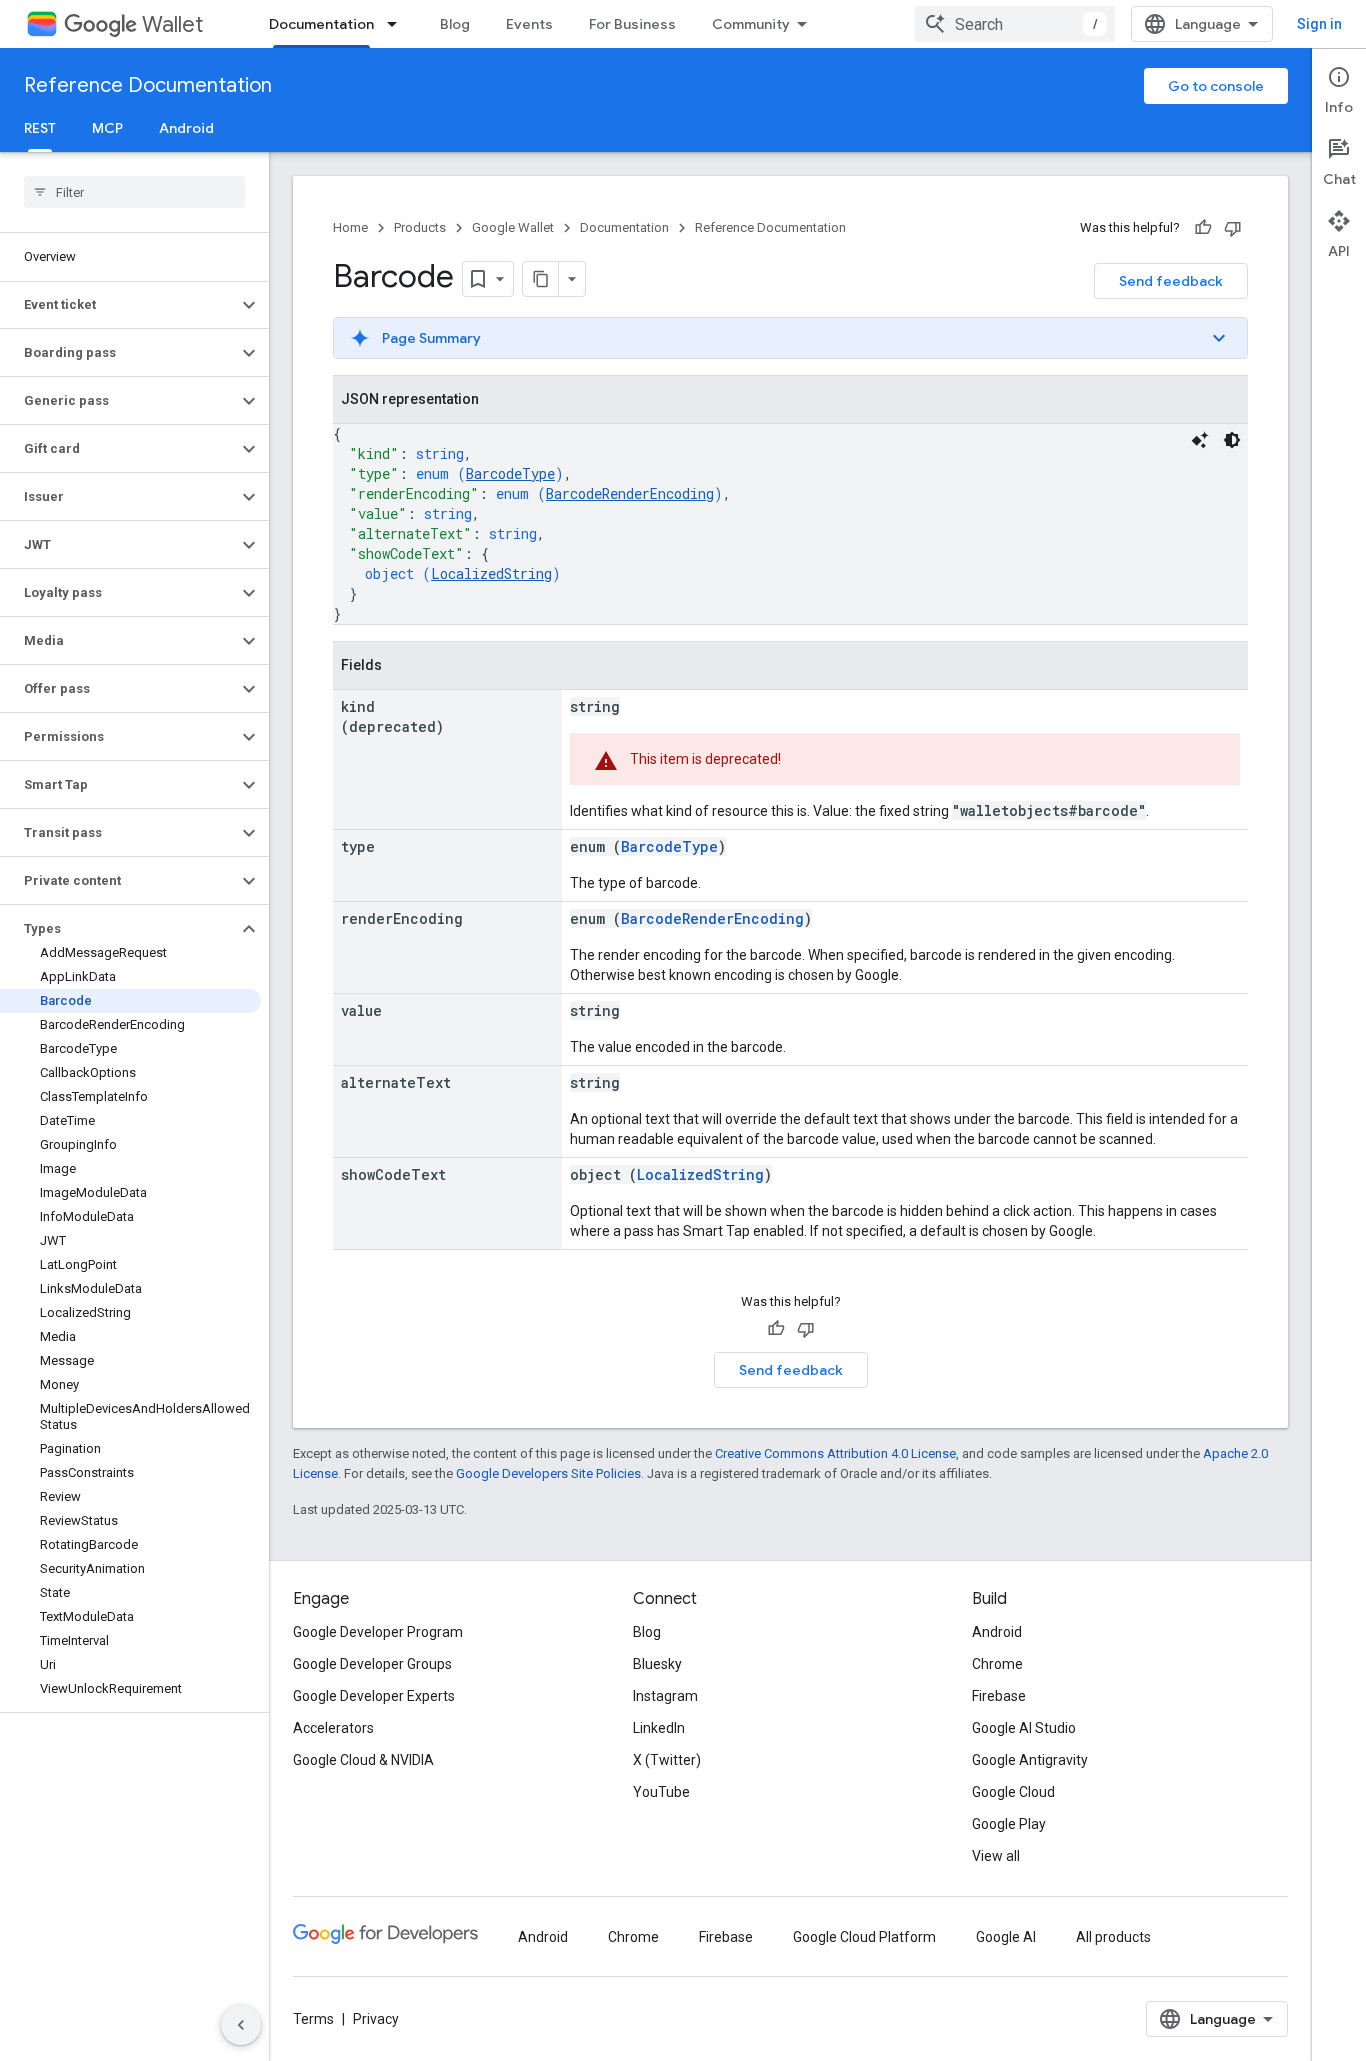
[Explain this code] (1200, 440)
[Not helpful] (1233, 228)
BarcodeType (510, 473)
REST (40, 128)
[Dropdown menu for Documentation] (398, 24)
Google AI (1006, 1937)
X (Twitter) (667, 1760)
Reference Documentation (148, 85)
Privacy (376, 2019)
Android (186, 128)
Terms (313, 2019)
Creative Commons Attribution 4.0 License (835, 1453)
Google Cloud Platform (864, 1937)
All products (1113, 1937)
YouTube (661, 1792)
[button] (118, 305)
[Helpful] (1203, 228)
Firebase (999, 1696)
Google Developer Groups (372, 1664)
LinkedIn (659, 1728)
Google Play (1009, 1824)
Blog (455, 24)
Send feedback (1171, 281)
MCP (107, 128)
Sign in (1319, 24)
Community (751, 24)
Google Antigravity (1030, 1760)
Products (420, 227)
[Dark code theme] (1232, 440)
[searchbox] (134, 192)
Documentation (321, 24)
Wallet (172, 24)
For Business (632, 24)
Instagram (665, 1696)
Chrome (997, 1664)
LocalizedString (491, 573)
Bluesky (657, 1664)
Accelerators (333, 1728)
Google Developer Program (378, 1632)
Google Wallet (513, 227)
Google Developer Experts (374, 1696)
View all (996, 1856)
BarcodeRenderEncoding (630, 493)
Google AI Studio (1024, 1728)
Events (529, 24)
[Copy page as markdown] (541, 279)
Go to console (1216, 86)
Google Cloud (1013, 1792)
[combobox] (1015, 24)
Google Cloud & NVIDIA (363, 1760)
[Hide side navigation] (241, 2025)
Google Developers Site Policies (548, 1473)
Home (350, 227)
